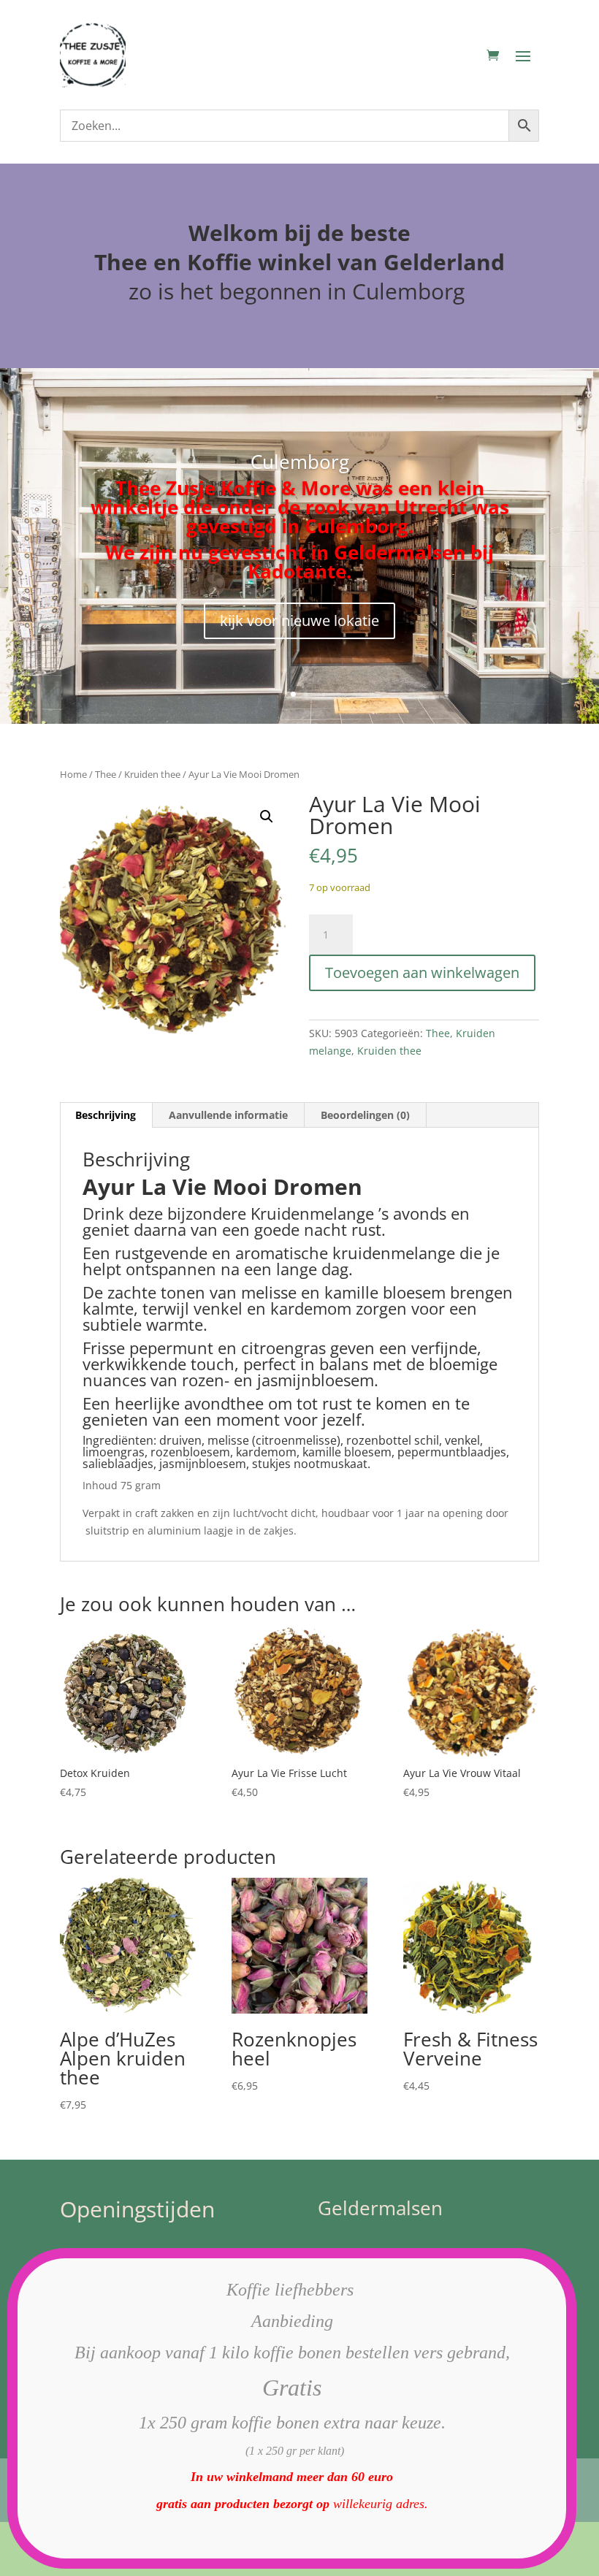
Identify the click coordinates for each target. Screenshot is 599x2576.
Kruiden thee (152, 774)
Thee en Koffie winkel (216, 262)
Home (73, 774)
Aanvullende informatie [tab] (228, 1115)
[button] (267, 817)
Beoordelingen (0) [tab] (365, 1115)
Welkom (233, 233)
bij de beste (347, 233)
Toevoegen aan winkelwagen (422, 972)
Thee (106, 774)
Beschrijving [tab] (106, 1115)
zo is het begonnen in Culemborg (299, 291)
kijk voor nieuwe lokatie (299, 620)
